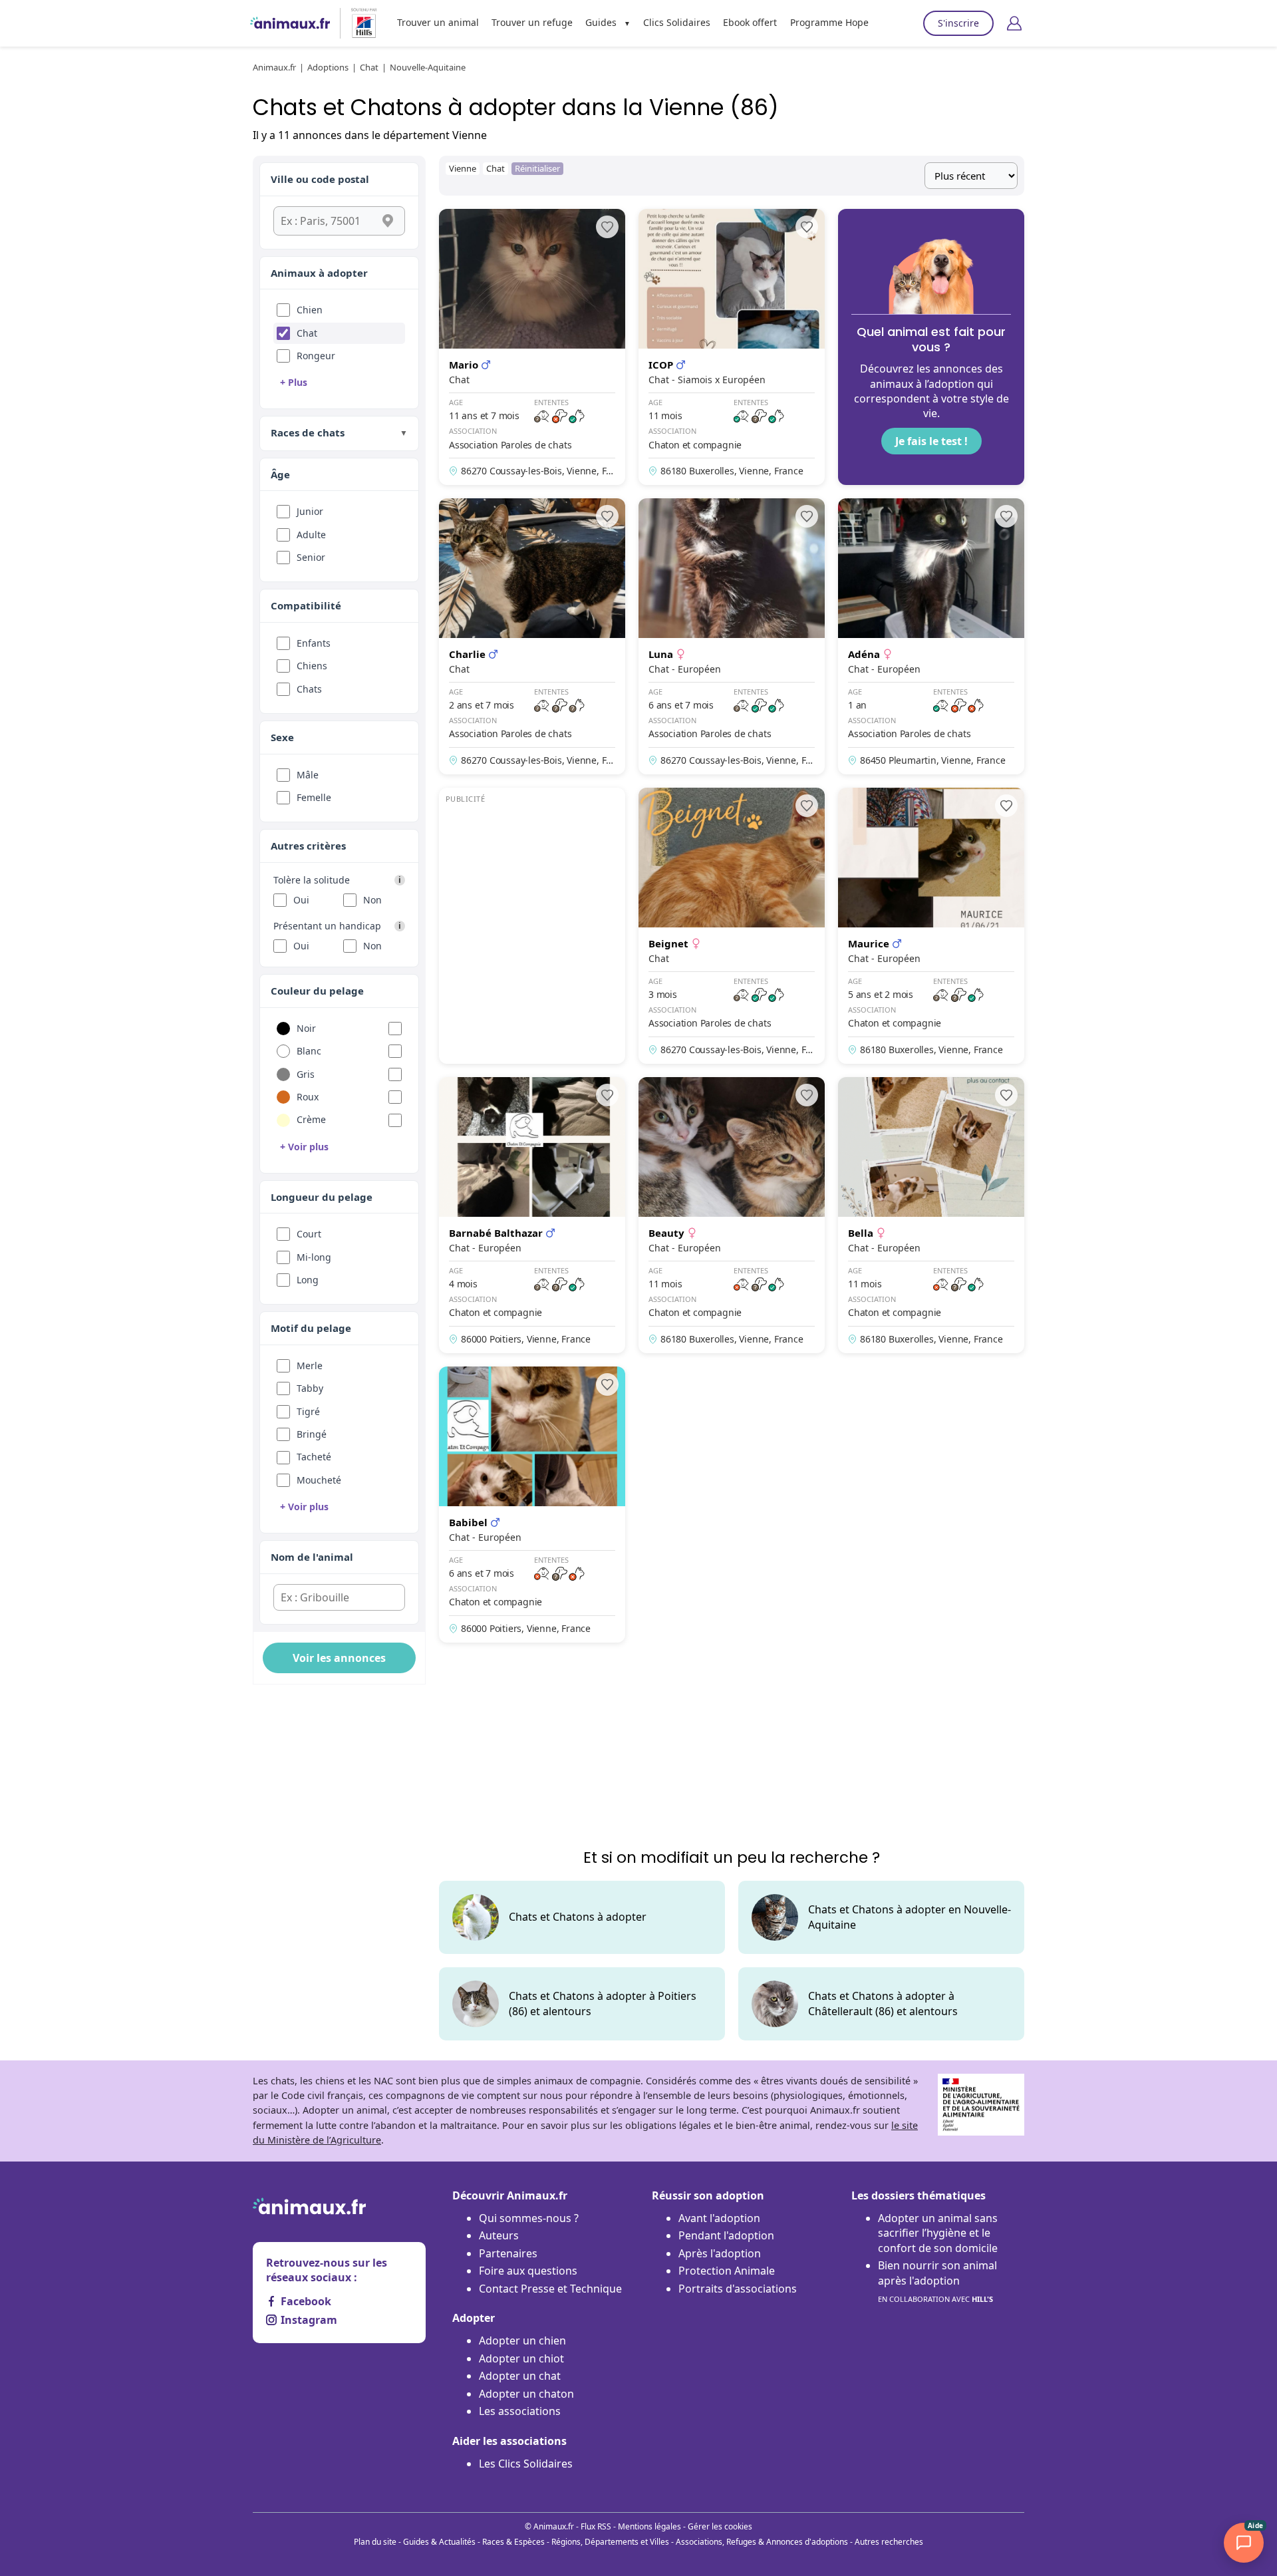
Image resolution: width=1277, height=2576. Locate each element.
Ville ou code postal (320, 179)
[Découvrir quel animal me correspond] (931, 347)
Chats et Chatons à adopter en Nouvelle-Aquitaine (910, 1917)
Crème (311, 1119)
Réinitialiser (537, 168)
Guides (601, 22)
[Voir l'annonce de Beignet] (732, 926)
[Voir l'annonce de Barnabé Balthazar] (532, 1215)
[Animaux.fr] (290, 23)
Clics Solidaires (677, 22)
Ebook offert (750, 22)
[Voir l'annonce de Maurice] (931, 926)
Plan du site (375, 2542)
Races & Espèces (513, 2542)
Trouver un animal (438, 22)
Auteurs (499, 2235)
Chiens (312, 666)
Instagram (309, 2320)
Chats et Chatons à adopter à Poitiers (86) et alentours (603, 2003)
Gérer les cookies (720, 2526)
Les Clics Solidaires (526, 2464)
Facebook (306, 2301)
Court (309, 1234)
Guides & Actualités (439, 2542)
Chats (309, 689)
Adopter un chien (522, 2340)
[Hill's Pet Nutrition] (358, 23)
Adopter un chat (520, 2376)
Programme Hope (829, 22)
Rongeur (316, 356)
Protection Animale (727, 2271)
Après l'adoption (720, 2253)
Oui (301, 900)
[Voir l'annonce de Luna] (732, 636)
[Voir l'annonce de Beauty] (732, 1215)
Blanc (309, 1051)
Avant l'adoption (719, 2218)
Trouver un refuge (532, 22)
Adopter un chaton (526, 2394)
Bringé (312, 1434)
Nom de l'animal (312, 1557)
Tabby (310, 1388)
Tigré (308, 1411)
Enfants (314, 643)
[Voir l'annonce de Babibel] (532, 1505)
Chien (310, 310)
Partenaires (508, 2253)
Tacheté (314, 1457)
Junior (310, 511)
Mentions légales (649, 2526)
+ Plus (294, 382)
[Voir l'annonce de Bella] (931, 1215)
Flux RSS (596, 2526)
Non (372, 900)
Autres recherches (889, 2542)
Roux (308, 1097)
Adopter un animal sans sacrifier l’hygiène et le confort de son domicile (938, 2233)
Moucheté (319, 1480)
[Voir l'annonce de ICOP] (732, 347)
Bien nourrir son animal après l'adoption (937, 2281)
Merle (310, 1366)
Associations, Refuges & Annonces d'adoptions (762, 2542)
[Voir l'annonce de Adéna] (931, 636)
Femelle (314, 797)
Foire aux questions (528, 2271)
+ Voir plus (304, 1147)
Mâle (308, 775)
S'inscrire (958, 23)
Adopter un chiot (521, 2358)
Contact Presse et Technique (550, 2289)
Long (308, 1280)
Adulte (311, 535)
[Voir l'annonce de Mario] (532, 347)
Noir (306, 1028)
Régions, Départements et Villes (610, 2542)
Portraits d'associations (738, 2289)
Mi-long (314, 1257)
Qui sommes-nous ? (529, 2218)
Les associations (520, 2411)
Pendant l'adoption (726, 2235)
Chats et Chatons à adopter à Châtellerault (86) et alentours (883, 2003)
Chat (307, 333)
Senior (311, 557)
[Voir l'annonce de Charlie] (532, 636)
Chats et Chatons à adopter (578, 1917)
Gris (306, 1074)
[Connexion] (1014, 23)
